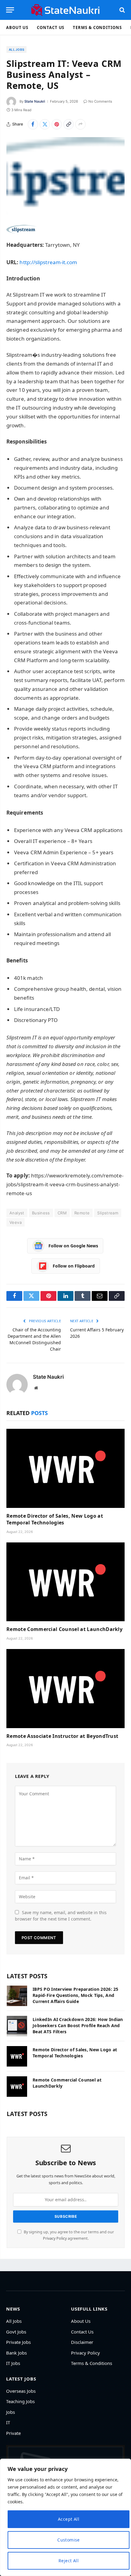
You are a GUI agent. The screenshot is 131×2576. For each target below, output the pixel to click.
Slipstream (108, 1213)
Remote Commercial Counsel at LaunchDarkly (64, 1629)
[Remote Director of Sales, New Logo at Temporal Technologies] (65, 1468)
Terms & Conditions (97, 27)
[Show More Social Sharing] (80, 124)
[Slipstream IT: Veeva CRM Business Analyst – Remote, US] (65, 176)
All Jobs (16, 49)
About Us (17, 27)
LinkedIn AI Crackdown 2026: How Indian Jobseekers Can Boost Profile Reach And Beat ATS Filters (78, 2025)
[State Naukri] (65, 10)
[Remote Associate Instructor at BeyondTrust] (65, 1689)
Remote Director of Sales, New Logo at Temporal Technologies (55, 1519)
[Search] (122, 10)
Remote (82, 1213)
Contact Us (51, 27)
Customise (69, 2540)
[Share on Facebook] (33, 124)
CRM (62, 1213)
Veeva (16, 1222)
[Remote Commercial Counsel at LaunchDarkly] (65, 1582)
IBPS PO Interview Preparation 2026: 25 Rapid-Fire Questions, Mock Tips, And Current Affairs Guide (76, 1995)
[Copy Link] (69, 124)
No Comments (100, 101)
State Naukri (35, 101)
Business (41, 1213)
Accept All (69, 2519)
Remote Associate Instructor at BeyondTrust (62, 1736)
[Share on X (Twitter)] (45, 124)
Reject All (69, 2561)
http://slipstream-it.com (48, 262)
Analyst (17, 1213)
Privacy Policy (55, 2238)
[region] (65, 2517)
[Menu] (10, 10)
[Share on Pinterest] (57, 124)
